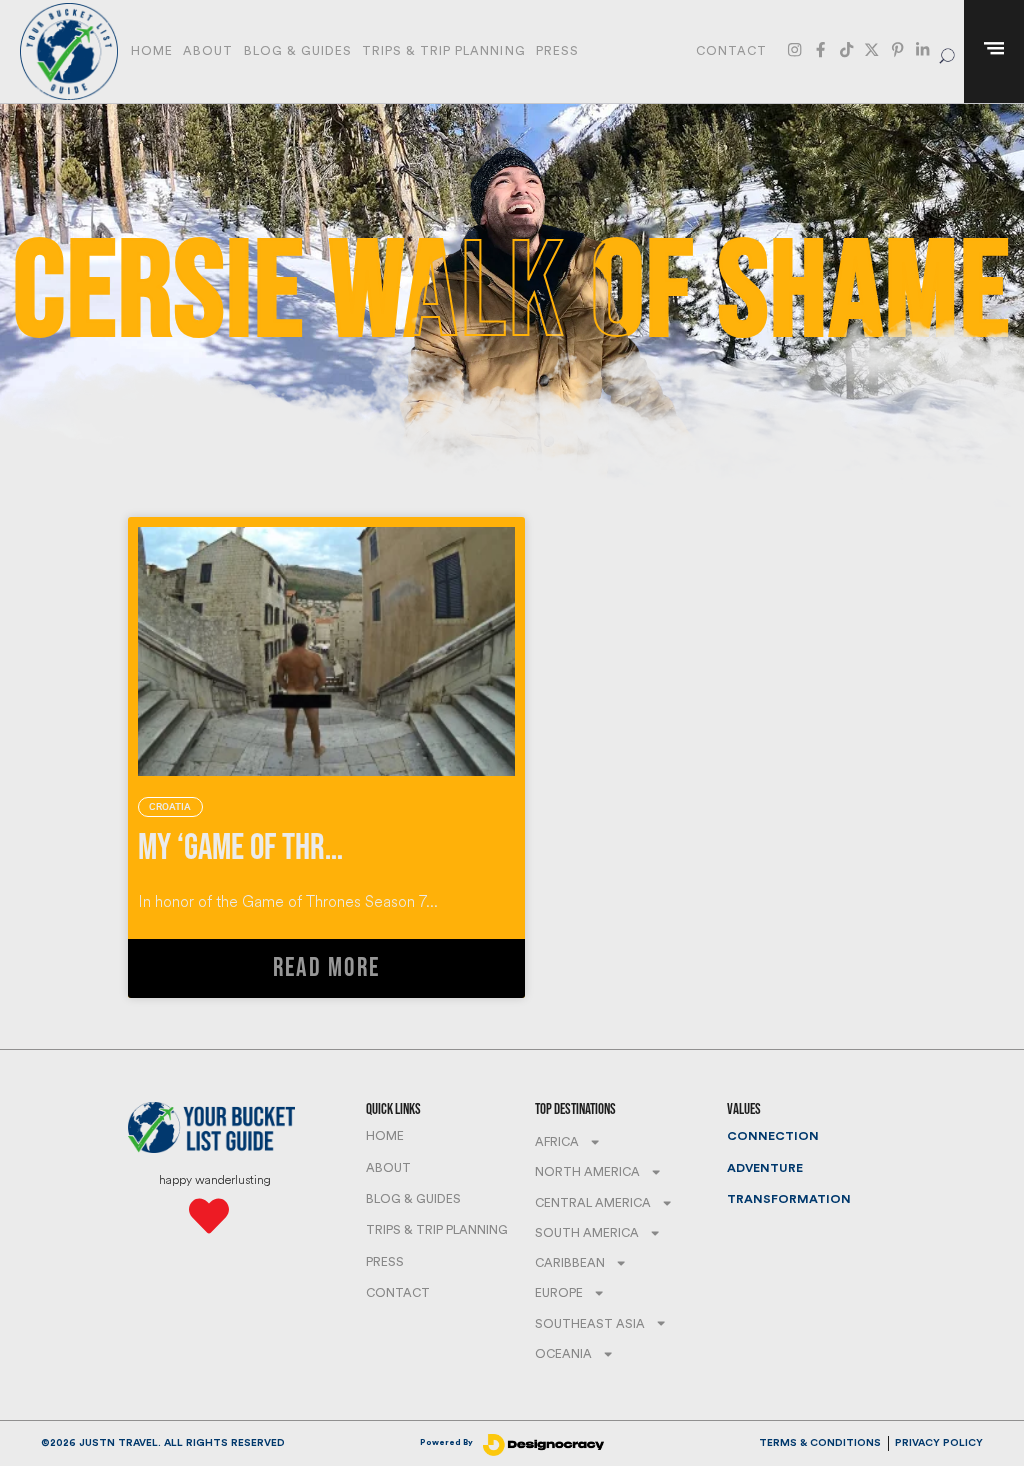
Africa (557, 1142)
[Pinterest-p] (897, 49)
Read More (326, 968)
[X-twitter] (871, 49)
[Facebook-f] (820, 49)
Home (152, 51)
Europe (559, 1293)
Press (557, 51)
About (208, 51)
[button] (947, 51)
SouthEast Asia (590, 1324)
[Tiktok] (846, 49)
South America (587, 1233)
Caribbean (570, 1263)
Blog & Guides (298, 51)
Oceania (563, 1354)
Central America (593, 1203)
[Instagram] (794, 49)
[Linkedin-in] (922, 49)
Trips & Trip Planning (444, 51)
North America (587, 1172)
